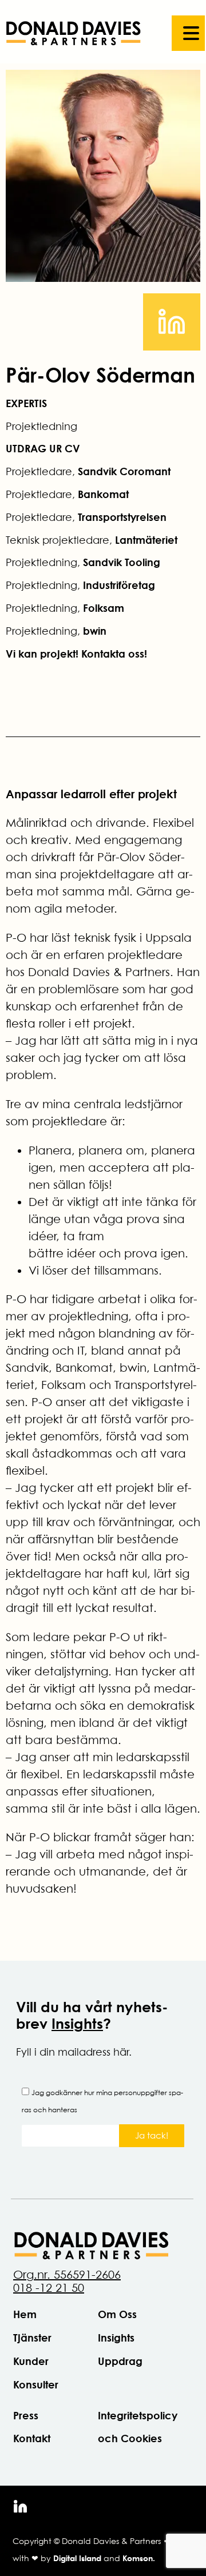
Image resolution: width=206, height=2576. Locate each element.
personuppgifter (140, 2093)
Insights (77, 2023)
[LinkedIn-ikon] (20, 2507)
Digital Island (77, 2558)
